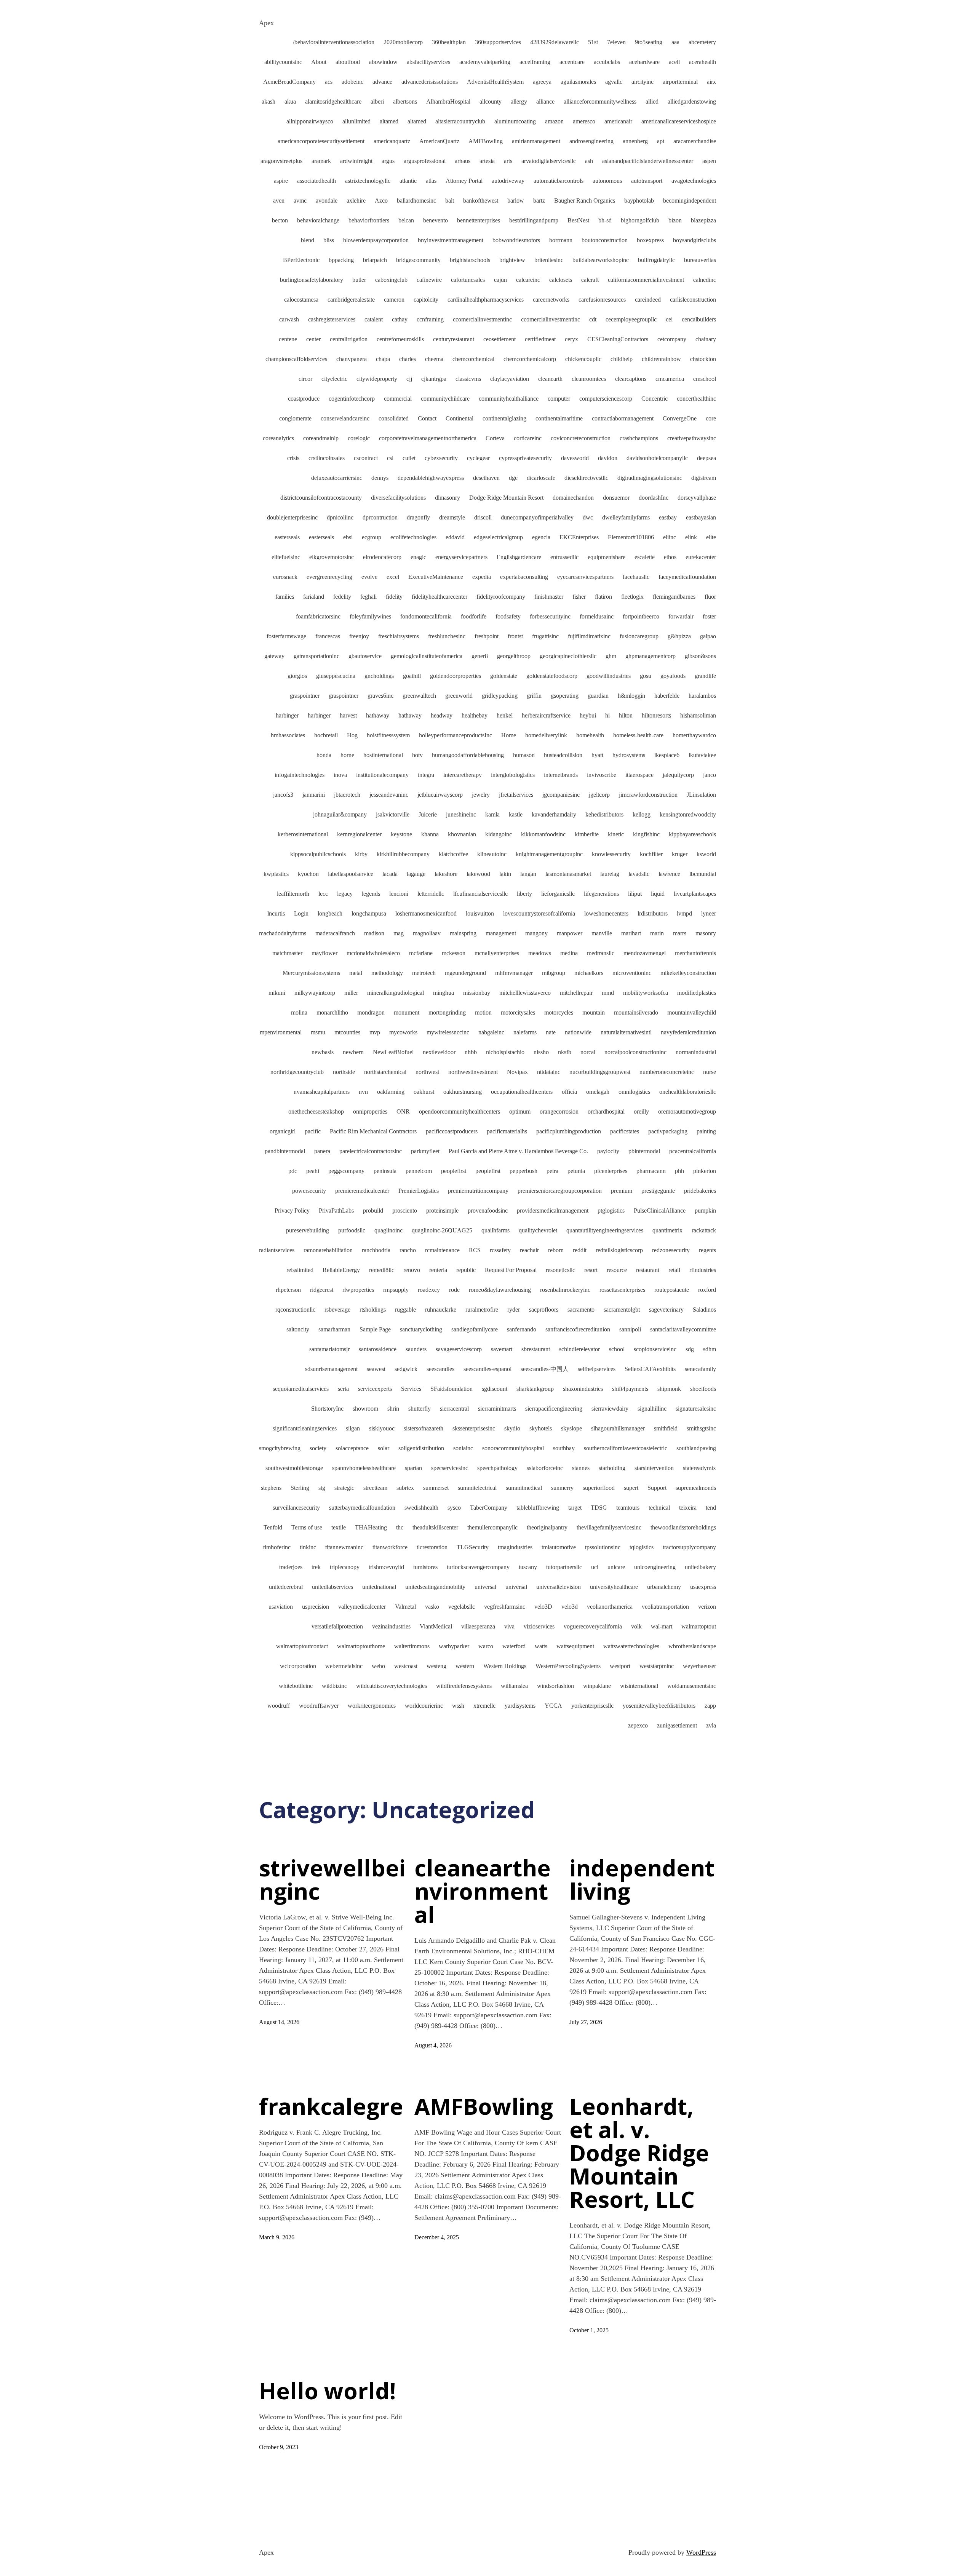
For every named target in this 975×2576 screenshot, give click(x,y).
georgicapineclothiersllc (568, 656)
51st (593, 42)
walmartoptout (699, 1626)
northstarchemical (385, 1072)
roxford (707, 1290)
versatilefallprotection (337, 1626)
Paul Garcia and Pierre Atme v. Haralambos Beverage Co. (518, 1151)
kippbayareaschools (692, 834)
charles (408, 359)
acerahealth (702, 62)
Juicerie (428, 814)
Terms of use (307, 1527)
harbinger (287, 715)
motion (483, 1012)
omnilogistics (634, 1092)
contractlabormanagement (623, 418)
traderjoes (291, 1567)
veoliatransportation (665, 1607)
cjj (409, 379)
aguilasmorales (578, 82)
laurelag (610, 874)
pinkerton (705, 1171)
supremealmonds (696, 1488)
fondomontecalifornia (426, 616)
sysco (454, 1508)
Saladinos (704, 1310)
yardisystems (520, 1706)
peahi (313, 1171)
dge (513, 478)
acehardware (644, 62)
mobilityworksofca (646, 993)
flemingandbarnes (674, 597)
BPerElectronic (301, 260)
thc (400, 1527)
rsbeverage (337, 1310)
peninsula (385, 1171)
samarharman (334, 1329)
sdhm (710, 1349)
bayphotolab (639, 201)
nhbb (471, 1052)
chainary (706, 339)
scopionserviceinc (655, 1349)
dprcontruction (380, 517)
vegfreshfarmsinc (505, 1607)
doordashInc (654, 498)
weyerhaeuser (699, 1666)
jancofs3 (283, 795)
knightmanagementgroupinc (549, 854)
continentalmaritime (559, 418)
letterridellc (431, 894)
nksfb (565, 1052)
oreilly (641, 1111)
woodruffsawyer (319, 1706)
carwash (289, 319)
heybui (588, 715)
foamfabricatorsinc (318, 616)
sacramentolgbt (622, 1310)
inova (340, 775)
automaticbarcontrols (559, 181)
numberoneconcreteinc (667, 1072)
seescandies (440, 1369)
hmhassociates (288, 735)
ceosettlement (499, 339)
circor (305, 379)
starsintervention (654, 1468)
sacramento (581, 1310)
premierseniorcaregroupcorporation (560, 1191)
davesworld (575, 458)
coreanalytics (278, 438)
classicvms (468, 379)
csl (390, 458)
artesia (487, 161)
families (285, 597)
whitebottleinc (296, 1686)
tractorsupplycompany (689, 1547)
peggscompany (346, 1171)
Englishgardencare (519, 557)
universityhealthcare (614, 1587)
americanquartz (392, 141)
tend (711, 1508)
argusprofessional (425, 161)
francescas (328, 636)
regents (707, 1250)
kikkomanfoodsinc (543, 834)
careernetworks (551, 300)
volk (636, 1626)
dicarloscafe (541, 478)
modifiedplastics (697, 993)
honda (324, 755)
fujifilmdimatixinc (589, 636)
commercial (398, 399)
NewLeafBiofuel (393, 1052)
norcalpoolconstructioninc (635, 1052)
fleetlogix (632, 597)
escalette (645, 557)
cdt (593, 319)
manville (602, 933)
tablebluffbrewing (538, 1508)
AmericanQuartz (439, 141)
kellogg (642, 814)
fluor (710, 597)
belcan (406, 220)
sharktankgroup (535, 1389)
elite (711, 537)
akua (290, 101)
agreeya (542, 82)
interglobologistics (513, 775)
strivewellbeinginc (332, 1879)
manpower (570, 933)
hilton (626, 715)
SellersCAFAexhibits (650, 1369)
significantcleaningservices (305, 1428)
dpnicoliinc (340, 517)
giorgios (297, 676)
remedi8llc (382, 1270)
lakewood (478, 874)
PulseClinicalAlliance (660, 1210)
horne (347, 755)
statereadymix (699, 1468)
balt (450, 201)
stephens (271, 1488)
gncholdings (379, 676)
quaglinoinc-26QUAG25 (442, 1230)
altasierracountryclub (460, 121)
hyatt (597, 755)
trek (316, 1567)
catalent (374, 319)
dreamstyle (452, 517)
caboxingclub (391, 280)
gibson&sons (700, 656)
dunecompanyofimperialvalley (537, 517)
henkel (505, 715)
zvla (711, 1725)
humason (524, 755)
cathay (400, 319)
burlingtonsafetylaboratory (312, 280)
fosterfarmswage (286, 636)
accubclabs (607, 62)
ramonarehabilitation (328, 1250)
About (319, 62)
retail (674, 1270)
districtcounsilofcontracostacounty (321, 498)
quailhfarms (495, 1230)
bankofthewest (481, 201)
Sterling (300, 1488)
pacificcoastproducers (452, 1131)
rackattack (704, 1230)
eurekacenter (701, 557)
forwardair (681, 616)
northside (344, 1072)
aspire (281, 181)
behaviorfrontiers (369, 220)
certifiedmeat (540, 339)
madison (374, 933)
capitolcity (426, 300)
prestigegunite (658, 1191)
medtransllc (601, 953)
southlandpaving (696, 1448)
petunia (576, 1171)
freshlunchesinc (447, 636)
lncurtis (276, 913)
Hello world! (327, 2391)
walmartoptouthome (361, 1646)
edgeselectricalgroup (498, 537)
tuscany (528, 1567)
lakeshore (446, 874)
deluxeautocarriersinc (337, 478)
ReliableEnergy (341, 1270)
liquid (658, 894)
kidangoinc (499, 834)
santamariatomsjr (329, 1349)
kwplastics (276, 874)
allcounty (491, 101)
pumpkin (705, 1210)
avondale (327, 201)
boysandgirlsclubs (694, 240)
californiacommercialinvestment (646, 280)
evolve (369, 577)
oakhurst (424, 1092)
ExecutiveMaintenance (436, 577)
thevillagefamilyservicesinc (609, 1527)
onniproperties (370, 1111)
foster (709, 616)
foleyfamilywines (370, 616)
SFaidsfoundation (452, 1389)
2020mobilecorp (403, 42)
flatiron (603, 597)
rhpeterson (288, 1290)
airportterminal (680, 82)
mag (399, 933)
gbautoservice (365, 656)
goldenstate (504, 676)
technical (659, 1508)
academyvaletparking (485, 62)
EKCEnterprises (579, 537)
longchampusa (369, 913)
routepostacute (672, 1290)
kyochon (308, 874)
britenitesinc (549, 260)
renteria (438, 1270)
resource (617, 1270)
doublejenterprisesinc (292, 517)
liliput (635, 894)
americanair (618, 121)
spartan (413, 1468)
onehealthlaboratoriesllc (688, 1092)
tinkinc (308, 1547)
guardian (598, 696)
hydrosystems (629, 755)
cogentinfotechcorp (352, 399)
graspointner (305, 696)
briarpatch (375, 260)
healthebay (475, 715)
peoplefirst (454, 1171)
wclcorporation (298, 1666)
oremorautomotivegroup (687, 1111)
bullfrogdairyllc (656, 260)
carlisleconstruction (693, 300)
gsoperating (565, 696)
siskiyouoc (382, 1428)
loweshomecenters (606, 913)
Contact (427, 418)
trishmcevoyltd (386, 1567)
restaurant (648, 1270)
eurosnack (285, 577)
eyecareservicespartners (585, 577)
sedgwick (406, 1369)
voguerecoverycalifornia (593, 1626)
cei (669, 319)
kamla (492, 814)
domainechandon (573, 498)
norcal (588, 1052)
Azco (381, 201)
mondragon (371, 1012)
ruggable (405, 1310)
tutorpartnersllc (564, 1567)
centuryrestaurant (454, 339)
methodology (387, 973)
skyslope (571, 1428)
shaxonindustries (583, 1389)
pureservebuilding (308, 1230)
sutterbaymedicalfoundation (362, 1508)
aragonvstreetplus (281, 161)
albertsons (405, 101)
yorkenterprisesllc (592, 1706)
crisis (293, 458)
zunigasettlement (677, 1725)
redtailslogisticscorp (619, 1250)
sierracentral (454, 1409)
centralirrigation (349, 339)
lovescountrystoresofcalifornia (539, 913)
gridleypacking (500, 696)
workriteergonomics (372, 1706)
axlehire (356, 201)
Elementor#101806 (631, 537)
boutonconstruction (605, 240)
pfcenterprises (611, 1171)
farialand (314, 597)
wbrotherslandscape (692, 1646)
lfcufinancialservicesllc (480, 894)
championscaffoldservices (296, 359)
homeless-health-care (638, 735)
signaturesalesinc (696, 1409)
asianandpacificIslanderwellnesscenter (648, 161)
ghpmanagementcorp (651, 656)
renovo (412, 1270)
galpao (708, 636)
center (313, 339)
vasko (432, 1607)
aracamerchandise (695, 141)
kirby (361, 854)
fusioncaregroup (639, 636)
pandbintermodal (285, 1151)
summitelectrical (477, 1488)
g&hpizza (679, 636)
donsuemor (616, 498)
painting (706, 1131)
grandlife (705, 676)
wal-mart (662, 1626)
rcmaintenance (442, 1250)
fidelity (394, 597)
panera (322, 1151)
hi (607, 715)
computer (559, 399)
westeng (436, 1666)
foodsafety (508, 616)
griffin (534, 696)
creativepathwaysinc (692, 438)
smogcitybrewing (280, 1448)
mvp (375, 1032)
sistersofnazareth (424, 1428)
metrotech (424, 973)
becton (280, 220)
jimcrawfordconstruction (648, 795)
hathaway (378, 715)
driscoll (483, 517)
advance (382, 82)
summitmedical (524, 1488)
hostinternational (383, 755)
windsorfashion (555, 1686)
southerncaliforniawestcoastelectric (626, 1448)
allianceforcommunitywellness (600, 101)
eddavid (455, 537)
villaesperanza (478, 1626)
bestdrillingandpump (534, 220)
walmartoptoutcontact (302, 1646)
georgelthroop (514, 656)
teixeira (688, 1508)
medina (569, 953)
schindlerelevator (579, 1349)
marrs (680, 933)
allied (652, 101)
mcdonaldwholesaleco (373, 953)
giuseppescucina (336, 676)
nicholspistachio (505, 1052)
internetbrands (561, 775)
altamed (389, 121)
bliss (329, 240)
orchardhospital (606, 1111)
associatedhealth (316, 181)
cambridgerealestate (351, 300)
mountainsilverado (636, 1012)
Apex (266, 23)
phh (679, 1171)
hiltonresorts (656, 715)
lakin (505, 874)
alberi (377, 101)
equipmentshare (607, 557)
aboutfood (348, 62)
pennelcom (419, 1171)
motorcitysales (518, 1012)
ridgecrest (322, 1290)
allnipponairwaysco (310, 121)
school (617, 1349)
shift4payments (630, 1389)
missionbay (477, 993)
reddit (580, 1250)
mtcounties (347, 1032)
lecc (323, 894)
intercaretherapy (463, 775)
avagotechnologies (694, 181)
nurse (710, 1072)
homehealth (590, 735)
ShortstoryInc (327, 1409)
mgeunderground (465, 973)
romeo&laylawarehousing (500, 1290)
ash (589, 161)
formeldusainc (597, 616)
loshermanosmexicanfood (426, 913)
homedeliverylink (546, 735)
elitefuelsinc (286, 557)
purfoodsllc (352, 1230)
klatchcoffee (453, 854)
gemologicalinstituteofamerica (427, 656)
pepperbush (523, 1171)
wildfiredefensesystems (464, 1686)
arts (508, 161)
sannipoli (630, 1329)
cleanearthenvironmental (483, 1891)
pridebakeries (700, 1191)
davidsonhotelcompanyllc (657, 458)
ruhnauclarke (441, 1310)
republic (466, 1270)
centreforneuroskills (400, 339)
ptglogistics (611, 1210)
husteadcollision (563, 755)
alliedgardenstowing (692, 101)
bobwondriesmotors (516, 240)
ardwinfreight (356, 161)
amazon (554, 121)
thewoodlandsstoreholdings (683, 1527)
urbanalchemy (664, 1587)
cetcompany (672, 339)
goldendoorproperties (456, 676)
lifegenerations (601, 894)
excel (393, 577)
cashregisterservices (332, 319)
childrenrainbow (661, 359)
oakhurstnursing (463, 1092)
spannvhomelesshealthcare (364, 1468)
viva (509, 1626)
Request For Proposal (511, 1270)
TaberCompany (489, 1508)
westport (620, 1666)
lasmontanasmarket (568, 874)
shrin (393, 1409)
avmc (300, 201)
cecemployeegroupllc (631, 319)
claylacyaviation (510, 379)
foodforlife (474, 616)
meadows (540, 953)
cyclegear (478, 458)
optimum (520, 1111)
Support (657, 1488)
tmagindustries (515, 1547)
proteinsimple (442, 1210)
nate (551, 1032)
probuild (373, 1210)
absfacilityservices (428, 62)
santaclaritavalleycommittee (683, 1329)
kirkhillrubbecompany (403, 854)
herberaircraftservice (546, 715)
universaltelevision (559, 1587)
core (711, 418)
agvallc (614, 82)
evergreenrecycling (329, 577)
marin (657, 933)
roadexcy (429, 1290)
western (465, 1666)
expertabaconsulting (524, 577)
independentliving (642, 1879)
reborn (556, 1250)
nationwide (578, 1032)
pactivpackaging (668, 1131)
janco (710, 775)
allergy (519, 101)
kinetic (616, 834)
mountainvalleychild (692, 1012)
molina (299, 1012)
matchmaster (287, 953)
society (318, 1448)
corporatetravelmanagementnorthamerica (428, 438)
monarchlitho (332, 1012)
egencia (541, 537)
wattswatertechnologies (631, 1646)
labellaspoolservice (351, 874)
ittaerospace (639, 775)
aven (279, 201)
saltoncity (298, 1329)
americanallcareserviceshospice (679, 121)
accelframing (535, 62)
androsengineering (591, 141)
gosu (646, 676)
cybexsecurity (441, 458)
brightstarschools (470, 260)
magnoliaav (427, 933)
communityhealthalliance (509, 399)
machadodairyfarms (283, 933)
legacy (345, 894)
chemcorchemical (473, 359)
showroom (365, 1409)
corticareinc (528, 438)
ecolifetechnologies (413, 537)
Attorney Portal (464, 181)
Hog (352, 735)
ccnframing (430, 319)
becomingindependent (690, 201)
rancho (408, 1250)
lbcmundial (703, 874)
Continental (460, 418)
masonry (706, 933)
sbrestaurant (536, 1349)
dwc (588, 517)
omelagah (598, 1092)
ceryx (571, 339)
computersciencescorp (606, 399)
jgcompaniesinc (561, 795)
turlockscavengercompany (478, 1567)
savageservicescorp (459, 1349)
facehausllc (636, 577)
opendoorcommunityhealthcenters (460, 1111)
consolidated (394, 418)
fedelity (342, 597)
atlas (431, 181)
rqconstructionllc (295, 1310)
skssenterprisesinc (474, 1428)
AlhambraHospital (448, 101)
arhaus (463, 161)
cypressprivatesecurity (525, 458)
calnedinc (705, 280)
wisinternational (639, 1686)
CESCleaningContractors (618, 339)
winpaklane (597, 1686)
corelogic (359, 438)
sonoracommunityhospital (513, 1448)
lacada (390, 874)
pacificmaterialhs (507, 1131)
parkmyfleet (425, 1151)
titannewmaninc (344, 1547)
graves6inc (380, 696)
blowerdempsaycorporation (376, 240)
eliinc (670, 537)
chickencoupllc (583, 359)
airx (711, 82)
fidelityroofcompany (501, 597)
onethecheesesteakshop (316, 1111)
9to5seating (649, 42)
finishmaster (549, 597)
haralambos (702, 696)
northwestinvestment (473, 1072)
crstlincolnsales (327, 458)
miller (351, 993)
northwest (427, 1072)
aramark (321, 161)
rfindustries (703, 1270)
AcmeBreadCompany (289, 82)
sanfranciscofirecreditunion (578, 1329)
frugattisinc (545, 636)
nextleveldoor (439, 1052)
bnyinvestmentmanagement (451, 240)
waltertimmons (412, 1646)
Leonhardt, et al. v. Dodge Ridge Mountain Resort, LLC (639, 2153)
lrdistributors (653, 913)
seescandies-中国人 (545, 1369)
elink (691, 537)
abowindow (383, 62)
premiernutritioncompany (478, 1191)
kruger (680, 854)
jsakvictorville (393, 814)
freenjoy (359, 636)
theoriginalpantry (547, 1527)
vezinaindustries (391, 1626)
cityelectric (334, 379)
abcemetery (702, 42)
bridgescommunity (418, 260)
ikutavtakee (702, 755)
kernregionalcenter (359, 834)
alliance (545, 101)
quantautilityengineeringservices (605, 1230)
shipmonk (669, 1389)
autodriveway (508, 181)
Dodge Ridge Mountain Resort (506, 498)
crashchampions (639, 438)
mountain (594, 1012)
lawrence (669, 874)
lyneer (709, 913)
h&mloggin (631, 696)
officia (569, 1092)
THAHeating (371, 1527)
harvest (348, 715)
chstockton (703, 359)
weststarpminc (657, 1666)
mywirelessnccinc (448, 1032)
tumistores (425, 1567)
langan (528, 874)
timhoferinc (277, 1547)
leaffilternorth (293, 894)
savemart (502, 1349)
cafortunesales (468, 280)
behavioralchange (318, 220)
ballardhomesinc (416, 201)
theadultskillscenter (435, 1527)
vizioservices (539, 1626)
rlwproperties (358, 1290)
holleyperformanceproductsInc (456, 735)
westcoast (406, 1666)
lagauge (416, 874)
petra (552, 1171)
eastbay (668, 517)
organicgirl (283, 1131)
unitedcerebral (286, 1587)
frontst (515, 636)
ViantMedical (436, 1626)
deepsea (706, 458)
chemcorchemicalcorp (530, 359)
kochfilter (651, 854)
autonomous (607, 181)
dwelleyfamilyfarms (626, 517)
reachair (529, 1250)
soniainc (463, 1448)
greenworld (459, 696)
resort (591, 1270)
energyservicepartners (461, 557)
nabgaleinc (491, 1032)
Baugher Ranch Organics (585, 201)
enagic (418, 557)
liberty (524, 894)
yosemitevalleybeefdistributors (659, 1706)
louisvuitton (480, 913)
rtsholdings (373, 1310)
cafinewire (429, 280)
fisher (579, 597)
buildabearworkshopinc (601, 260)
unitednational (379, 1587)
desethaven (486, 478)
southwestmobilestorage (294, 1468)
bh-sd (605, 220)
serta (343, 1389)
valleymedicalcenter (362, 1607)
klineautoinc (492, 854)
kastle (516, 814)
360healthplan (449, 42)
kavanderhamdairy (554, 814)
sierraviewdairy (610, 1409)
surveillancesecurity (296, 1508)
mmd (608, 993)
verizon (707, 1607)
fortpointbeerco (641, 616)
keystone (401, 834)
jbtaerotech (347, 795)
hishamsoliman (698, 715)
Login (301, 913)
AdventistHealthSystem (495, 82)
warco (486, 1646)
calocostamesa (301, 300)
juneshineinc (461, 814)
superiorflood (599, 1488)
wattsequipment (575, 1646)
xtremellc (484, 1706)
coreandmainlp (321, 438)
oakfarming (391, 1092)
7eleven (616, 42)
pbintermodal (644, 1151)
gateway (274, 656)
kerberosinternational (303, 834)
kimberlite (587, 834)
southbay (564, 1448)
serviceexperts (375, 1389)
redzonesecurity (671, 1250)
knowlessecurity (611, 854)
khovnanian (462, 834)
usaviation (281, 1607)
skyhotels (541, 1428)
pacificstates (625, 1131)
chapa (383, 359)
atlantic (408, 181)
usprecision (316, 1607)
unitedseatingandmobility (435, 1587)
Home (509, 735)
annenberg (635, 141)
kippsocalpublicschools (318, 854)
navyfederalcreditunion (688, 1032)
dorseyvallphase (697, 498)
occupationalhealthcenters (522, 1092)
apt (661, 141)
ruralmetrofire (482, 1310)
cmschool (705, 379)
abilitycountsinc (283, 62)
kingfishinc (646, 834)
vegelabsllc (462, 1607)
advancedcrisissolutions (430, 82)
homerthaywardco (694, 735)
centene (288, 339)
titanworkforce (390, 1547)
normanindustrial (696, 1052)
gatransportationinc (316, 656)
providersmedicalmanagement (553, 1210)
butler (359, 280)
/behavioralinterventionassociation (334, 42)
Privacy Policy (292, 1210)
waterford (514, 1646)
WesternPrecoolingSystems (568, 1666)
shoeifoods (703, 1389)
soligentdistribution (421, 1448)
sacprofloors (544, 1310)
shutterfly (420, 1409)
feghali (368, 597)
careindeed (648, 300)
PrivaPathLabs (336, 1210)
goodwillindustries (609, 676)
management (501, 933)
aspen (709, 161)
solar (384, 1448)
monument (407, 1012)
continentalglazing (504, 418)
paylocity (608, 1151)
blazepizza (703, 220)
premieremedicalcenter (362, 1191)
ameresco (584, 121)
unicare (616, 1567)
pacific (313, 1131)
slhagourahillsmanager (618, 1428)
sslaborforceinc (545, 1468)
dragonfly (418, 517)
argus (388, 161)
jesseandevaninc (389, 795)
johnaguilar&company (340, 814)
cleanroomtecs (589, 379)
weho (378, 1666)
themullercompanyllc (492, 1527)
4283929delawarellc (555, 42)
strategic (344, 1488)
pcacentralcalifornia (693, 1151)
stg (322, 1488)
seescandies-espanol (487, 1369)
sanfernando (522, 1329)
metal (356, 973)
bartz (539, 201)
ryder (514, 1310)
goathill (412, 676)
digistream (704, 478)
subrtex (405, 1488)
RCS (475, 1250)
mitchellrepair (576, 993)
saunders (416, 1349)
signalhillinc (652, 1409)
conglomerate (295, 418)
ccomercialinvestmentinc (482, 319)
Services (411, 1389)
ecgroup (372, 537)
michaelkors (589, 973)
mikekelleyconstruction (688, 973)
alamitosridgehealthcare (333, 101)
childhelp (622, 359)
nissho (541, 1052)
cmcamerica (670, 379)
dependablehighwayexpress (431, 478)
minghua (444, 993)
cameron (394, 300)
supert (631, 1488)
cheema (434, 359)
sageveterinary (666, 1310)
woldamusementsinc (692, 1686)
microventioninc (632, 973)
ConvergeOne (680, 418)
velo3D (543, 1607)
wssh (458, 1706)
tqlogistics (642, 1547)
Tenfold (273, 1527)
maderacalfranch (335, 933)
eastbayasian (701, 517)
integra (426, 775)
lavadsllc (639, 874)
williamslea (514, 1686)
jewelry (481, 795)
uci (595, 1567)
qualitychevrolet (538, 1230)
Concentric (655, 399)
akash (269, 101)
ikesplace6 (667, 755)
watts (541, 1646)
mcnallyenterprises (497, 953)
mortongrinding (447, 1012)
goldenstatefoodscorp (552, 676)
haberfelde (667, 696)
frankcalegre (331, 2106)
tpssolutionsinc (603, 1547)
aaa (675, 42)
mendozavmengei (645, 953)
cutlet (409, 458)
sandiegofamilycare (475, 1329)
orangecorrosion (559, 1111)
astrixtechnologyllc (368, 181)
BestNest (578, 220)
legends (371, 894)
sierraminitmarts (497, 1409)
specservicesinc (450, 1468)
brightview (512, 260)
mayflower (324, 953)
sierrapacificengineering (554, 1409)
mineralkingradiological (396, 993)
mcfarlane (421, 953)
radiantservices (277, 1250)
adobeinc (352, 82)
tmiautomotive (559, 1547)
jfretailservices (516, 795)
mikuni (277, 993)
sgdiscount (495, 1389)
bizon (675, 220)
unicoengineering (655, 1567)
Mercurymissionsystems (311, 973)
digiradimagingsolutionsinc (650, 478)
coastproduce (304, 399)
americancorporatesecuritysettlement (321, 141)
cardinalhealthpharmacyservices (486, 300)
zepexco (638, 1725)
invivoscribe (602, 775)
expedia (482, 577)
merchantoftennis (695, 953)
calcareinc (528, 280)
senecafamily (700, 1369)
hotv (417, 755)
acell (674, 62)
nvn (363, 1092)
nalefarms (525, 1032)
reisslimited (300, 1270)
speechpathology (497, 1468)
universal (485, 1587)
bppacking (341, 260)
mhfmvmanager (514, 973)
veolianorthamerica (610, 1607)
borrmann (561, 240)
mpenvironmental (281, 1032)
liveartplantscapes (695, 894)
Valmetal (405, 1607)
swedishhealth (421, 1508)
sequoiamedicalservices (301, 1389)
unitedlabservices (332, 1587)
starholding (612, 1468)
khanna (430, 834)
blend (308, 240)
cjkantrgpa (434, 379)
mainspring (463, 933)
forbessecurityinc (550, 616)
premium (622, 1191)
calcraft (590, 280)
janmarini (314, 795)
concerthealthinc (696, 399)
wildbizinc (334, 1686)
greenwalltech (419, 696)
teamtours (628, 1508)
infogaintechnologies (300, 775)
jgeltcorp (599, 795)
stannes (581, 1468)
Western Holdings (505, 1666)
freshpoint (487, 636)
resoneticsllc (560, 1270)
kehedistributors (604, 814)
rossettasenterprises (622, 1290)
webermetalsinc (344, 1666)
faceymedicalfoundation (687, 577)
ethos (670, 557)
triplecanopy (345, 1567)
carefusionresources (602, 300)
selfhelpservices (597, 1369)
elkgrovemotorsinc (332, 557)
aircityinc (643, 82)
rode (454, 1290)
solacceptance (352, 1448)
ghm (611, 656)
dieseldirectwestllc (586, 478)
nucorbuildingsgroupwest (600, 1072)
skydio (512, 1428)
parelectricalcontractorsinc (371, 1151)
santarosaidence (378, 1349)
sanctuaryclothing (421, 1329)
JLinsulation (701, 795)
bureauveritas (700, 260)
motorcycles (559, 1012)
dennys (380, 478)
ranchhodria (376, 1250)
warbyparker (454, 1646)
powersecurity (309, 1191)
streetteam (375, 1488)
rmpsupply (396, 1290)
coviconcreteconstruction (581, 438)
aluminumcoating (515, 121)
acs (329, 82)
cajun (500, 280)
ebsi (348, 537)
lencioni (399, 894)
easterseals (287, 537)
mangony (536, 933)
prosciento (405, 1210)
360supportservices (498, 42)
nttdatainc (549, 1072)
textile (339, 1527)
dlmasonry (448, 498)
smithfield (666, 1428)
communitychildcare (445, 399)
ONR (403, 1111)
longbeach (330, 913)
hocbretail (326, 735)
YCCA (553, 1706)
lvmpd (684, 913)
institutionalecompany (382, 775)
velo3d (570, 1607)
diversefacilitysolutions (398, 498)
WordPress (701, 2552)
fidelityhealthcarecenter (440, 597)
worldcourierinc (424, 1706)
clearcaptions (631, 379)
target (575, 1508)
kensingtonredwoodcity (688, 814)
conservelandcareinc (345, 418)
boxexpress (650, 240)
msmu (318, 1032)
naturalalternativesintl (626, 1032)
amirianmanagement (536, 141)
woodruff (279, 1706)
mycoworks (403, 1032)
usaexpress (703, 1587)
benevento (436, 220)
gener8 (480, 656)
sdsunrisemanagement (331, 1369)
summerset (436, 1488)
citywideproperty (377, 379)
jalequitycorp (678, 775)
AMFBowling (486, 141)
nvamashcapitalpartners (322, 1092)
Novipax (517, 1072)
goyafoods (673, 676)
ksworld (706, 854)
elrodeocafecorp (382, 557)
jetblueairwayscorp (440, 795)
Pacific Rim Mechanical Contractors (373, 1131)
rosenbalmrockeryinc (565, 1290)
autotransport (647, 181)
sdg (690, 1349)
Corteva (495, 438)
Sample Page (375, 1329)
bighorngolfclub (640, 220)
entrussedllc (564, 557)
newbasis (323, 1052)
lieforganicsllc (558, 894)
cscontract (366, 458)
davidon (608, 458)
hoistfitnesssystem (388, 735)
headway (442, 715)
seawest (376, 1369)
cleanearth (550, 379)
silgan (353, 1428)
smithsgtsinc (701, 1428)
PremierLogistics (419, 1191)
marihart (631, 933)
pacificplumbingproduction (569, 1131)
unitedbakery (700, 1567)
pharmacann (651, 1171)
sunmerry (562, 1488)
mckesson (454, 953)
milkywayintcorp (315, 993)
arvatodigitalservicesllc (549, 161)
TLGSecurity (473, 1547)
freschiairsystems (399, 636)
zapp (710, 1706)
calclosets (561, 280)
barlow (516, 201)
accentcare (572, 62)
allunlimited (356, 121)
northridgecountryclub (297, 1072)
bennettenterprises (479, 220)
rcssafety (500, 1250)
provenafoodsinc (488, 1210)
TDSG (599, 1508)
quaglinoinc (388, 1230)
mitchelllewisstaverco (525, 993)
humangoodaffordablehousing (468, 755)
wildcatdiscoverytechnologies (392, 1686)
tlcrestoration (432, 1547)
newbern (353, 1052)
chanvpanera (352, 359)
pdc (293, 1171)
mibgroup (554, 973)
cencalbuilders (699, 319)
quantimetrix (667, 1230)
